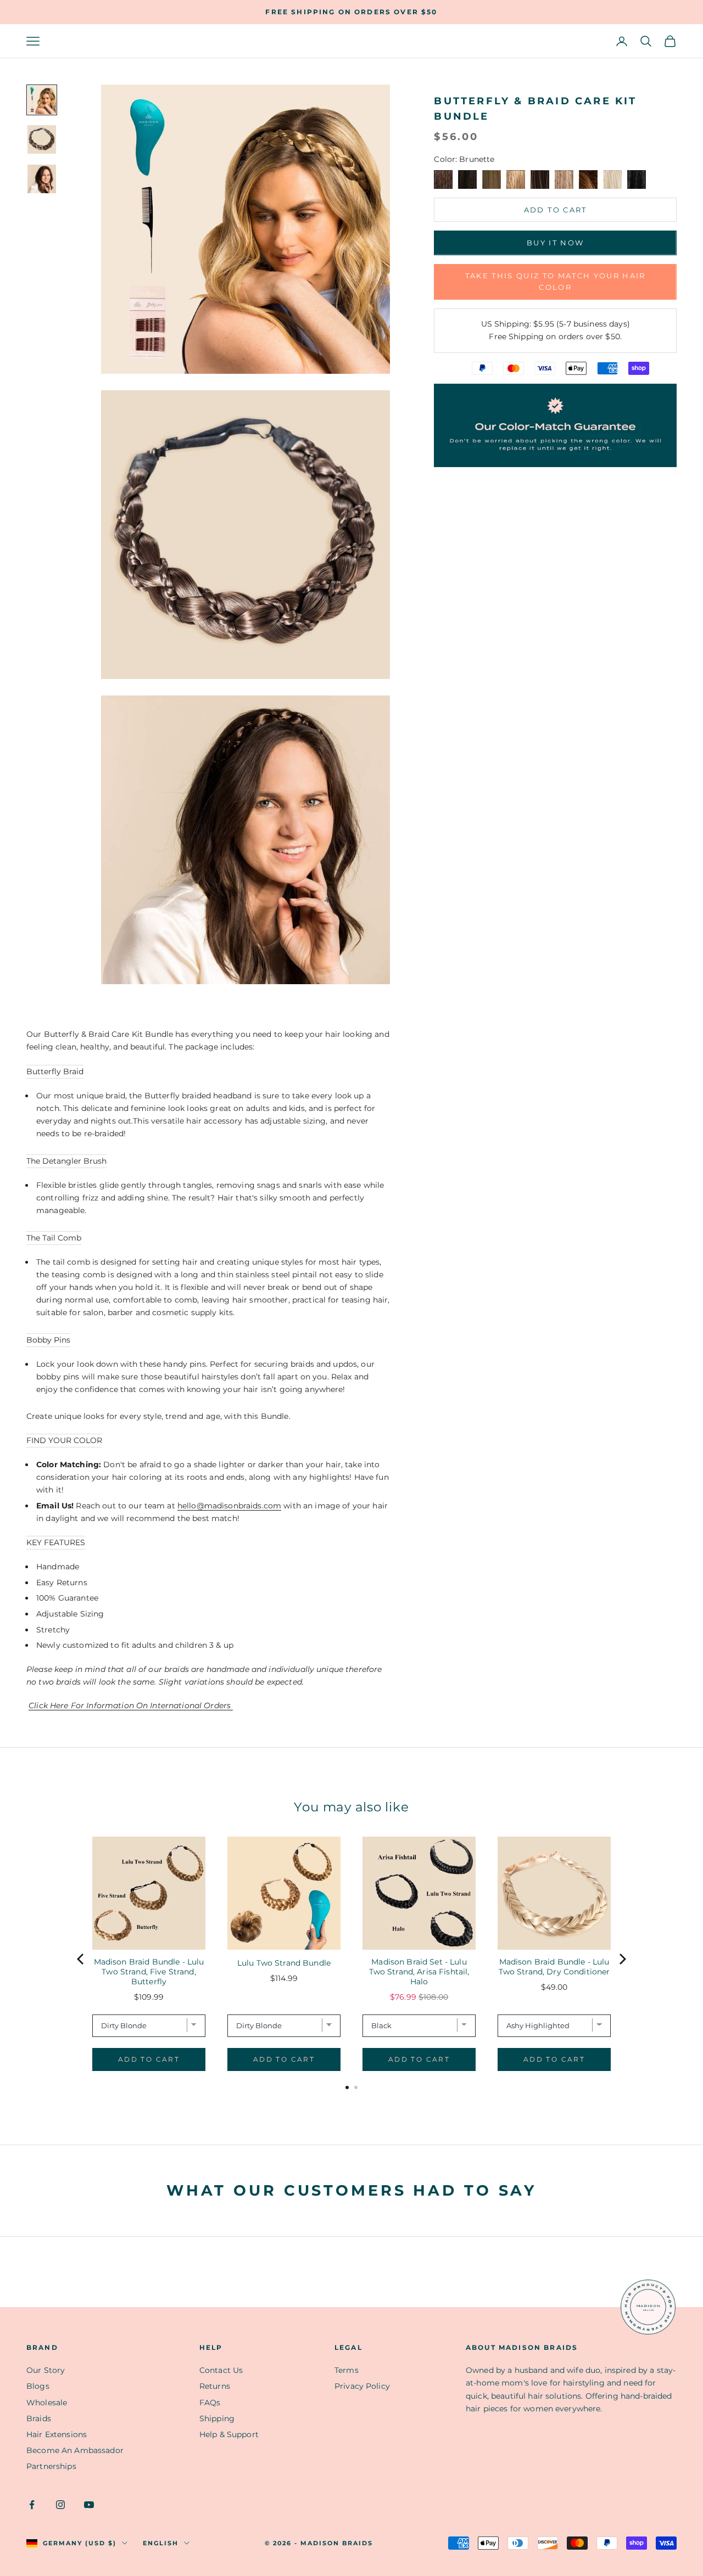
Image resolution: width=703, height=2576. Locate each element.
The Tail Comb (54, 1238)
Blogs (38, 2386)
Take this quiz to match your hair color (556, 281)
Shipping (217, 2418)
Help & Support (229, 2434)
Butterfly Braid (55, 1071)
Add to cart (556, 210)
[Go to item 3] (42, 179)
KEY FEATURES (56, 1542)
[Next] (622, 1959)
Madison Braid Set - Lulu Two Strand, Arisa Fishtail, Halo (419, 1972)
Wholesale (47, 2403)
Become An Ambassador (75, 2450)
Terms (347, 2370)
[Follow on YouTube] (89, 2505)
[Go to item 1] (42, 100)
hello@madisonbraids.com (229, 1506)
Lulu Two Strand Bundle (284, 1963)
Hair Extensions (57, 2434)
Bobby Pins (48, 1340)
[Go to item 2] (42, 139)
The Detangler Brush (66, 1161)
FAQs (210, 2403)
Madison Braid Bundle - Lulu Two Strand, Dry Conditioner (554, 1967)
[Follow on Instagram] (60, 2505)
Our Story (46, 2370)
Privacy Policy (362, 2386)
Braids (39, 2418)
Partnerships (51, 2466)
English (161, 2543)
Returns (215, 2386)
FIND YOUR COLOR (64, 1440)
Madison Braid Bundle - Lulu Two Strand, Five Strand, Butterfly (149, 1972)
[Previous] (81, 1959)
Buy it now (555, 243)
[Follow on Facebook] (32, 2505)
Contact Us (221, 2370)
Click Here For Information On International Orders (131, 1705)
